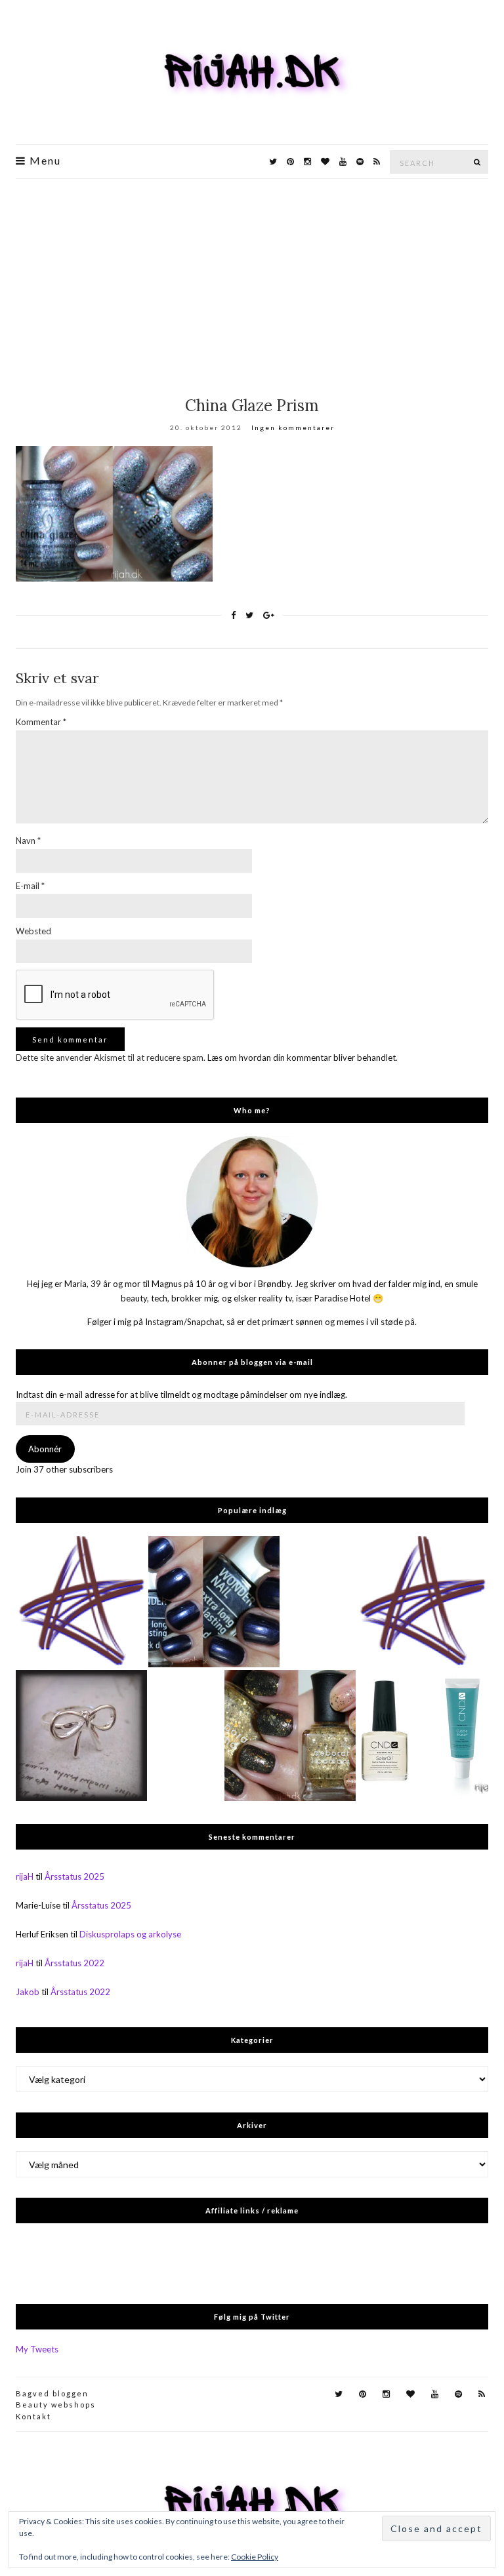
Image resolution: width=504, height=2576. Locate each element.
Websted (33, 931)
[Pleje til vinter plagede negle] (423, 1735)
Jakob (28, 1992)
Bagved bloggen (52, 2393)
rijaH (25, 1876)
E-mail (30, 886)
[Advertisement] (252, 277)
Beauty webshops (56, 2405)
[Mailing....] (423, 1602)
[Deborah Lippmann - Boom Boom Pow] (290, 1735)
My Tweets (37, 2349)
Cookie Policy (255, 2557)
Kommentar (41, 722)
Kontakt (33, 2416)
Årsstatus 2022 (74, 1963)
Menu (44, 161)
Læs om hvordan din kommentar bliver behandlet (302, 1058)
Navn (28, 841)
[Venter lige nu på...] (81, 1735)
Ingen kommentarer (293, 427)
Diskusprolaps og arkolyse (130, 1934)
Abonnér (45, 1449)
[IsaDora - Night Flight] (214, 1602)
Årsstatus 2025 (74, 1876)
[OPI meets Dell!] (81, 1602)
